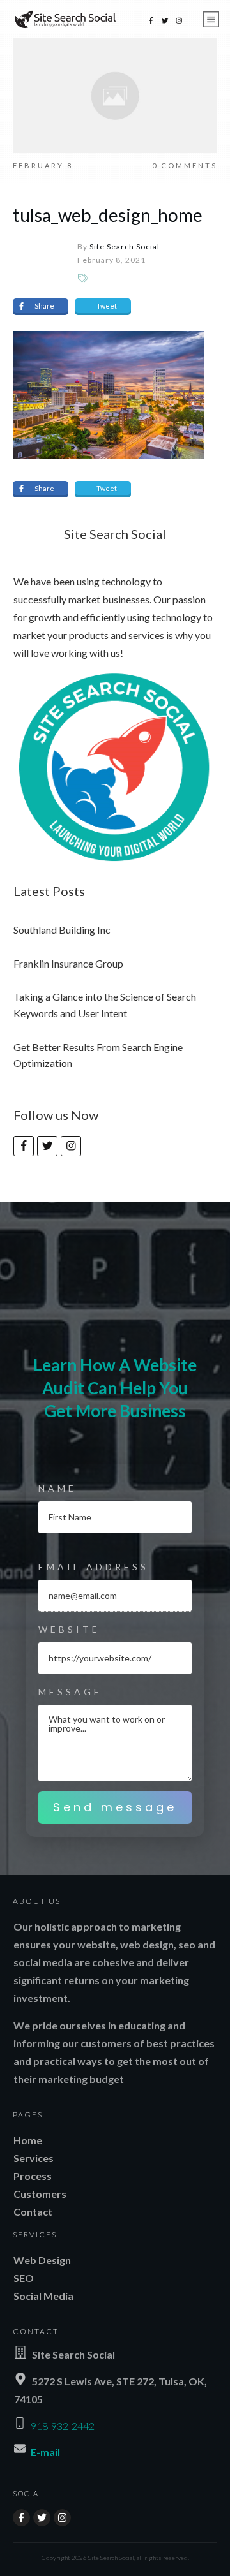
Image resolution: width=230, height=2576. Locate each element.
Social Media (43, 2296)
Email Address (94, 1567)
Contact (33, 2212)
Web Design (42, 2260)
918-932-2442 (63, 2426)
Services (34, 2158)
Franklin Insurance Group (68, 963)
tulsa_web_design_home (108, 215)
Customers (40, 2194)
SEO (24, 2278)
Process (33, 2176)
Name (57, 1488)
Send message (115, 1807)
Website (69, 1629)
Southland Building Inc (62, 930)
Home (28, 2140)
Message (70, 1692)
